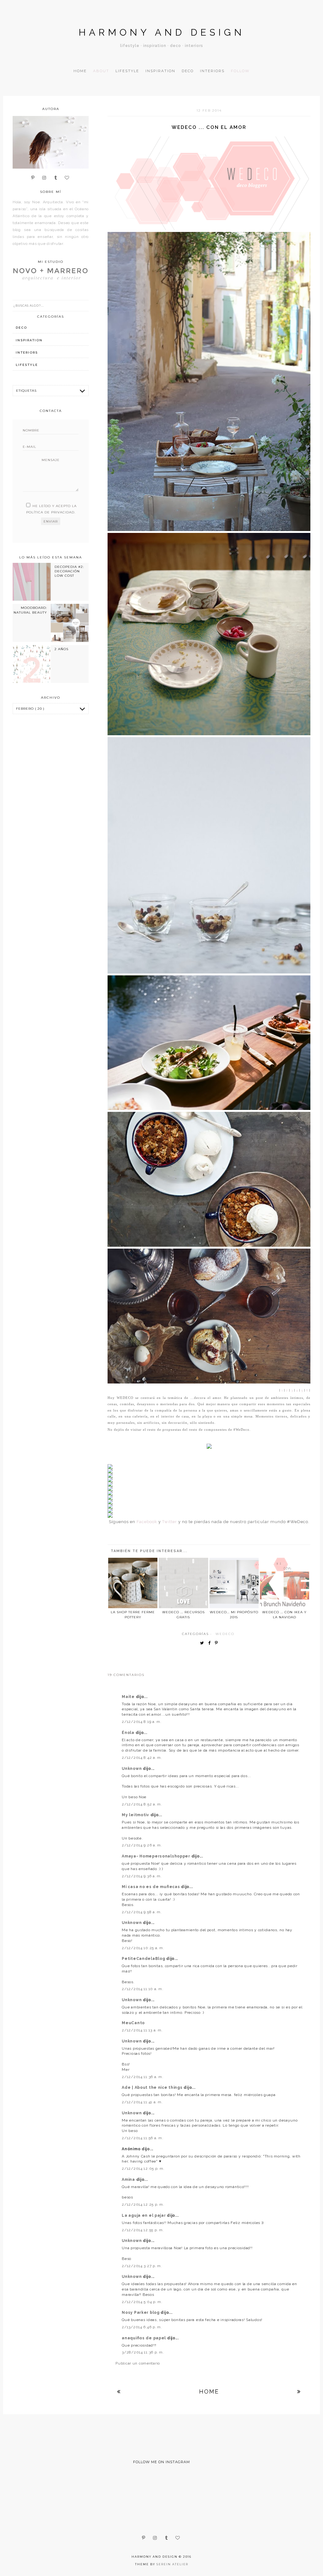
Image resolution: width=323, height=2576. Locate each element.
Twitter (170, 1522)
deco (21, 328)
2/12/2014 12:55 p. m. (143, 2230)
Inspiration (160, 71)
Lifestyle (127, 71)
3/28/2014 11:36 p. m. (143, 2352)
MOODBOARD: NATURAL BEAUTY (30, 610)
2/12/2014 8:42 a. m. (142, 1758)
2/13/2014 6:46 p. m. (142, 2327)
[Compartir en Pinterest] (218, 1643)
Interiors (212, 71)
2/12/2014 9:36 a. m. (142, 1876)
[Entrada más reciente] (119, 2391)
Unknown (132, 1769)
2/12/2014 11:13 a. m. (142, 2030)
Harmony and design (162, 32)
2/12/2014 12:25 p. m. (143, 2204)
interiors (27, 352)
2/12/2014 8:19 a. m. (141, 1722)
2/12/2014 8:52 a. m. (142, 1804)
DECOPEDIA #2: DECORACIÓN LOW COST (69, 571)
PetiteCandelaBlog (144, 1959)
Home (80, 71)
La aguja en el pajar (144, 2215)
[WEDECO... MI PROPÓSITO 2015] (234, 1583)
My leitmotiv (136, 1815)
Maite (129, 1697)
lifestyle (27, 365)
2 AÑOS (62, 649)
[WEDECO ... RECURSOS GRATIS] (183, 1583)
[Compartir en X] (203, 1643)
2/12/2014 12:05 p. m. (143, 2169)
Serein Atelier (172, 2564)
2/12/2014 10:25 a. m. (143, 1948)
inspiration (29, 340)
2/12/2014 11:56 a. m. (142, 2138)
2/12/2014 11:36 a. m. (142, 2077)
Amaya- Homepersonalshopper (156, 1856)
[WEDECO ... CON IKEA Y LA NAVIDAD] (285, 1583)
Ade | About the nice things (153, 2088)
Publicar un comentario (138, 2363)
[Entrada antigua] (299, 2391)
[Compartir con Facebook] (211, 1643)
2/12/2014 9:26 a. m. (142, 1845)
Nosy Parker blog (141, 2313)
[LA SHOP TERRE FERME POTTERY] (133, 1583)
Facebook (147, 1522)
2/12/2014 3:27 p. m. (142, 2266)
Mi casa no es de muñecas (151, 1887)
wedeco (225, 1634)
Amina (129, 2180)
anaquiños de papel (144, 2338)
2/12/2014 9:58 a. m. (142, 1912)
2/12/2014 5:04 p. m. (142, 2302)
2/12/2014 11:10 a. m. (142, 1989)
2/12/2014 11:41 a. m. (142, 2102)
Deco (188, 71)
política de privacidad (50, 512)
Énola (129, 1733)
